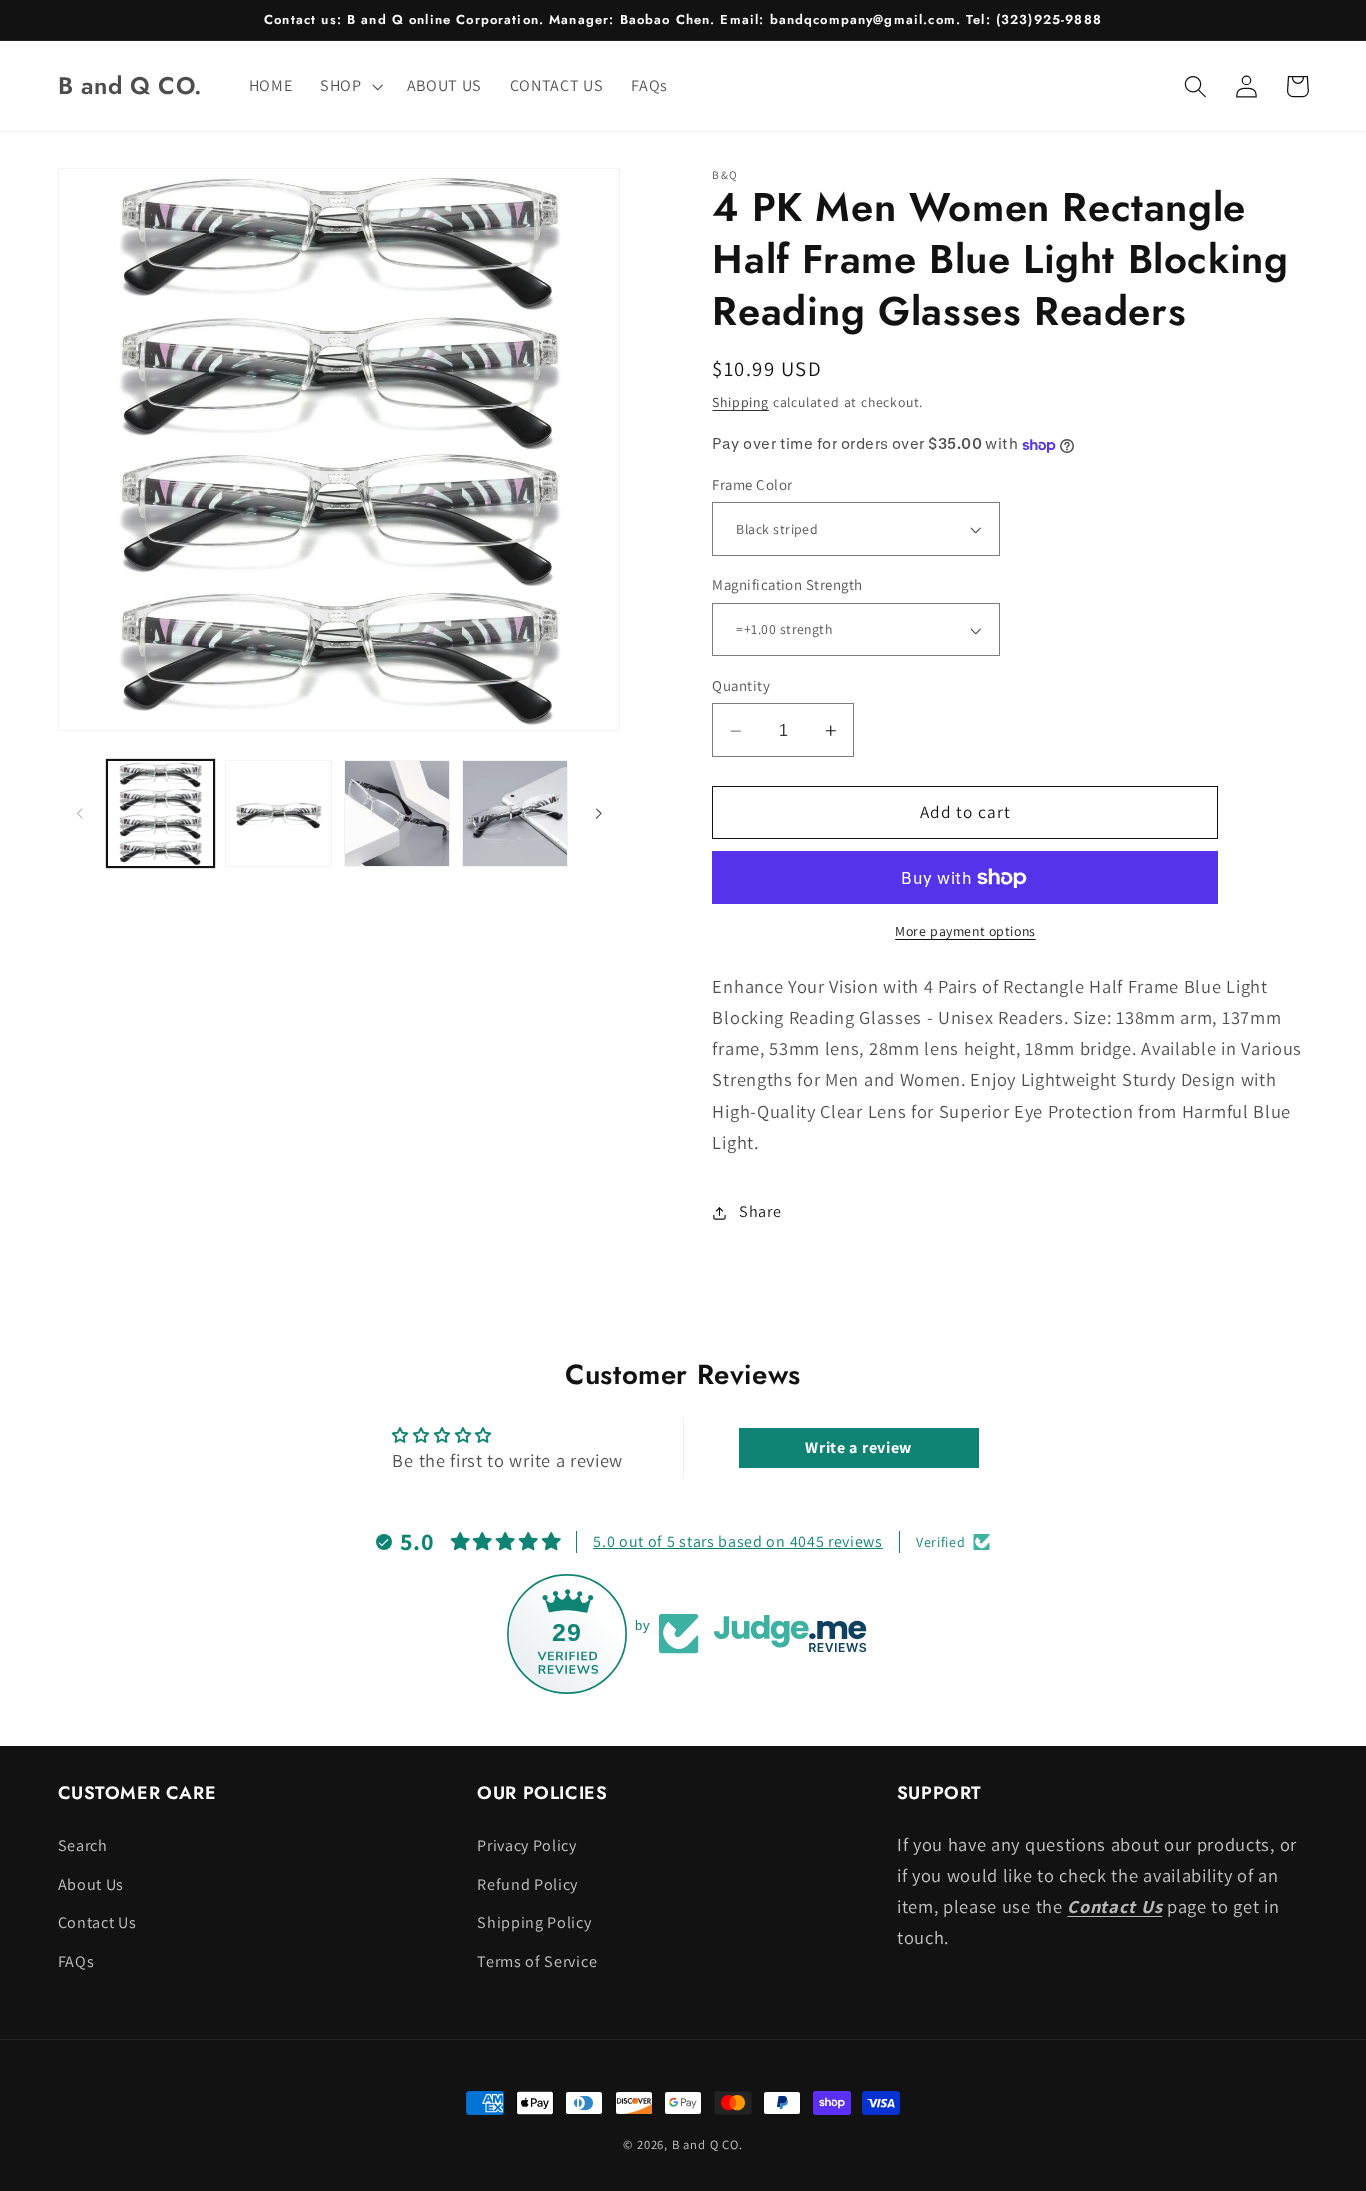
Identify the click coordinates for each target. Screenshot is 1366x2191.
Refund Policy (527, 1884)
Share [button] (760, 1212)
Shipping (740, 403)
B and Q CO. (707, 2144)
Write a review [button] (858, 1447)
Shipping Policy (534, 1922)
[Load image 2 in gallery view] (278, 813)
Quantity (741, 686)
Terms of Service (537, 1961)
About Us (91, 1884)
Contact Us (97, 1922)
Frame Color (752, 485)
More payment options (965, 932)
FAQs (76, 1961)
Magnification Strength (787, 585)
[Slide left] (80, 814)
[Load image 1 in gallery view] (160, 813)
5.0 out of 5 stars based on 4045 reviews (738, 1541)
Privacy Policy (527, 1845)
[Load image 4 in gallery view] (515, 813)
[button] (349, 86)
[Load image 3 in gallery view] (397, 813)
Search (83, 1845)
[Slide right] (598, 814)
